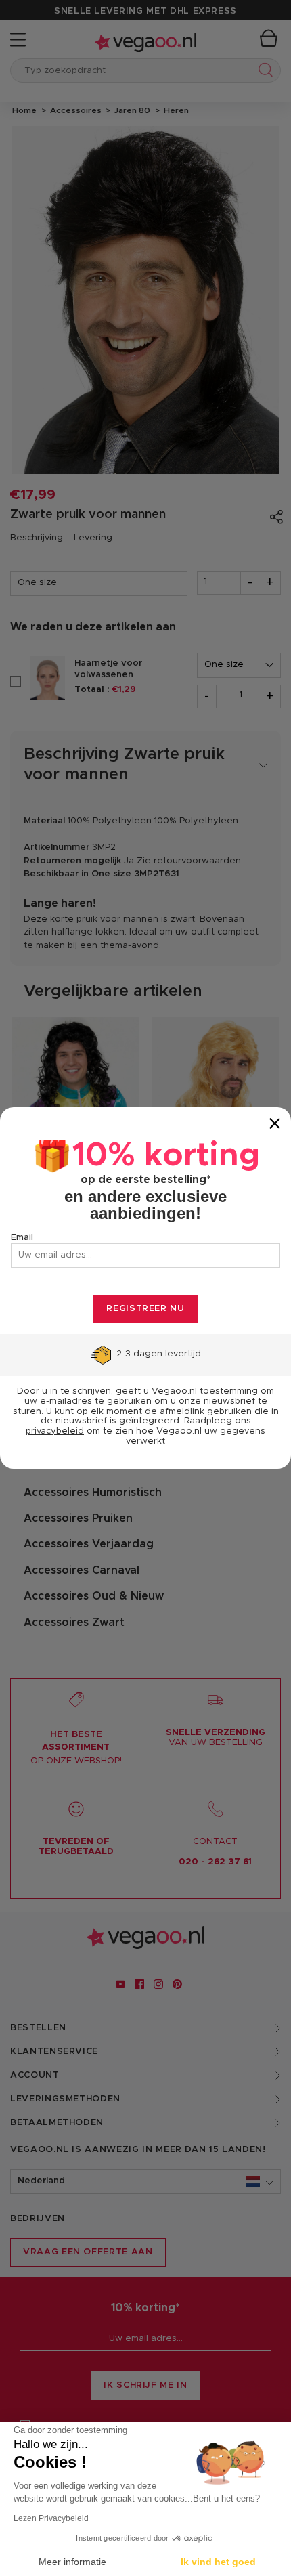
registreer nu (145, 1309)
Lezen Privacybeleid (51, 2518)
